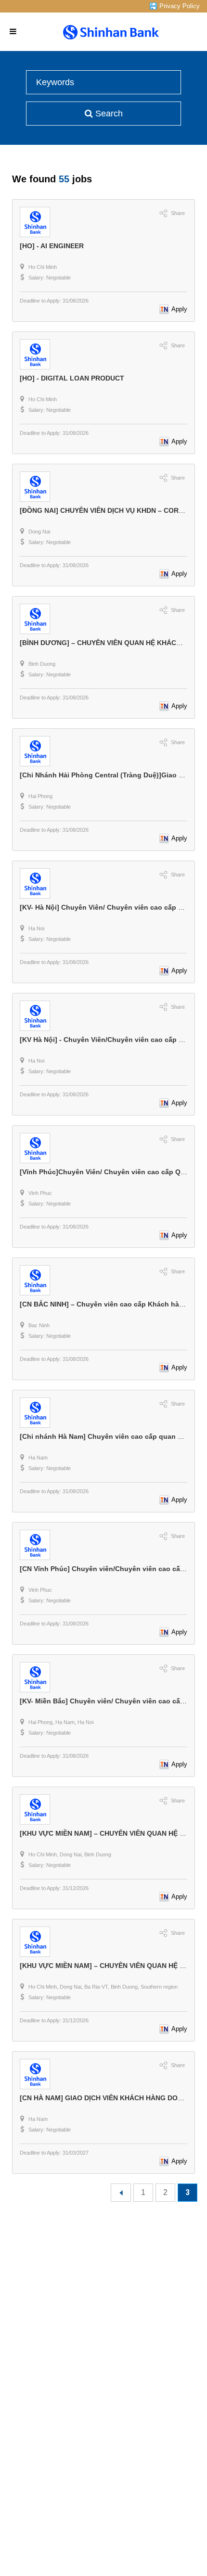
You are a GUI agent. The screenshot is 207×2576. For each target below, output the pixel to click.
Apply (179, 309)
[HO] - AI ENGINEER (52, 246)
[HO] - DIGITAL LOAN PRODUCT (72, 378)
